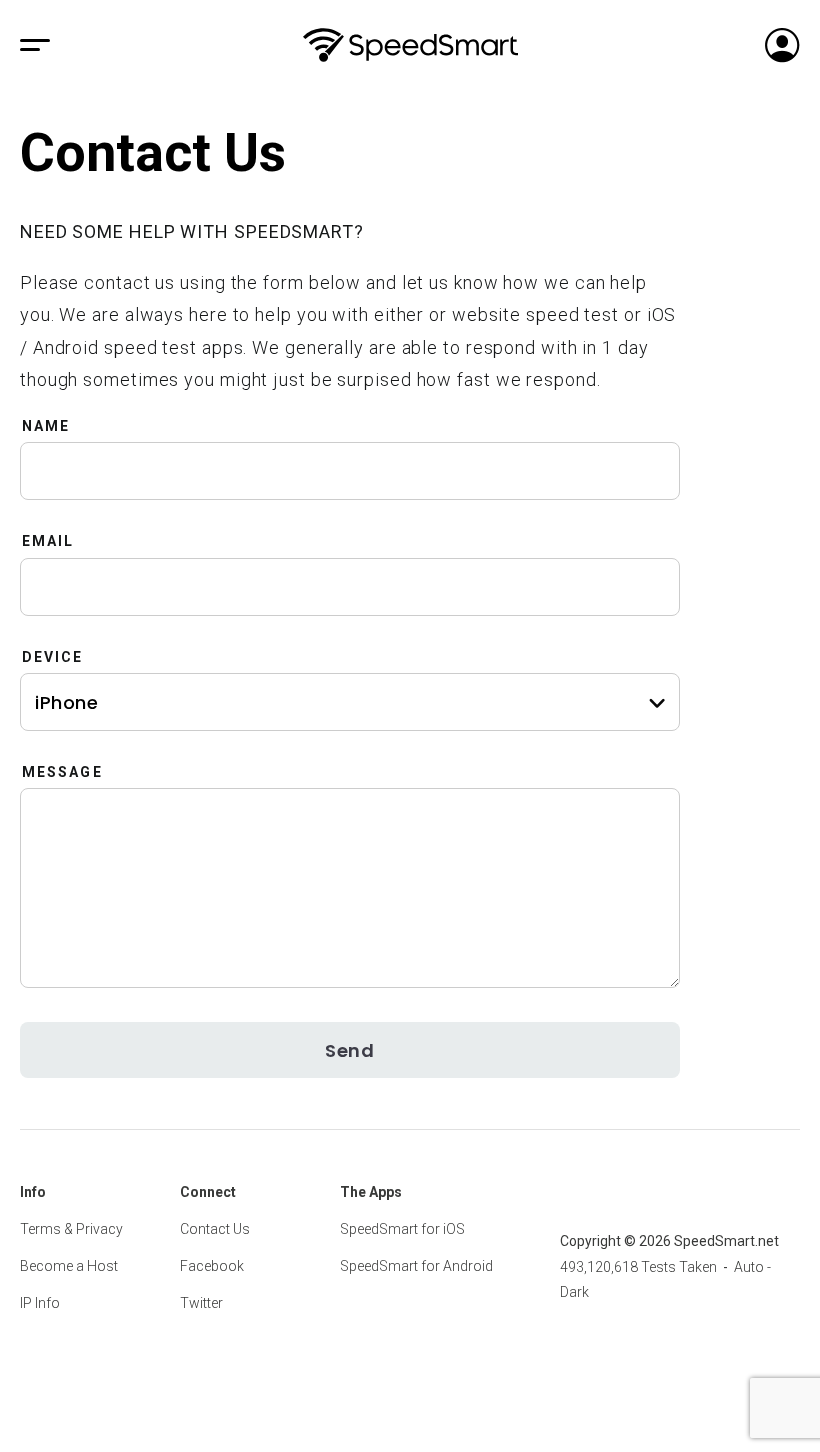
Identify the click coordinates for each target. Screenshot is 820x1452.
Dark (574, 1292)
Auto (749, 1267)
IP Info (40, 1303)
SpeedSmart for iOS (402, 1229)
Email (48, 541)
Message (62, 772)
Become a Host (69, 1266)
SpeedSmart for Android (416, 1266)
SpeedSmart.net (410, 45)
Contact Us (215, 1229)
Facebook (212, 1266)
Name (46, 426)
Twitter (201, 1303)
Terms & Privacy (71, 1229)
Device (53, 657)
